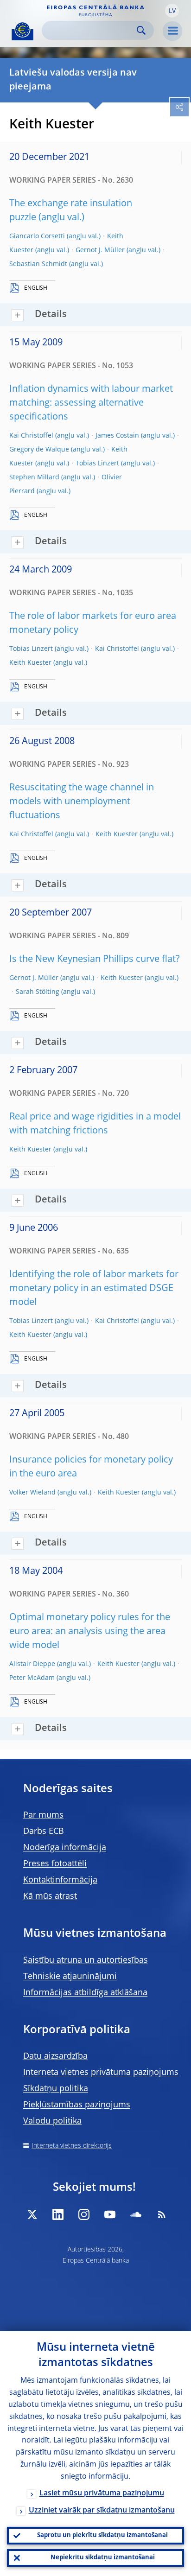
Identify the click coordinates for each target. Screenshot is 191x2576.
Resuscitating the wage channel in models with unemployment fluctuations (82, 802)
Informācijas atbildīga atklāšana (85, 1993)
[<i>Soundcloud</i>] (136, 2214)
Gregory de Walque (39, 450)
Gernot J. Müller (100, 250)
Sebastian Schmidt (38, 264)
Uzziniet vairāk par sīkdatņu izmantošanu (102, 2511)
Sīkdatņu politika (56, 2089)
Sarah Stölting (38, 992)
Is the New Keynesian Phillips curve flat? (95, 960)
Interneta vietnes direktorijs (72, 2146)
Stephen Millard (34, 477)
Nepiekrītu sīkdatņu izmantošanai (103, 2558)
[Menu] (172, 31)
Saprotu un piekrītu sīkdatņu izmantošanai (102, 2535)
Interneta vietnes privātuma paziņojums (101, 2073)
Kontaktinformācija (60, 1880)
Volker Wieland (32, 1493)
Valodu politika (52, 2121)
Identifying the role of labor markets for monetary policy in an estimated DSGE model (94, 1289)
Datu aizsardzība (55, 2056)
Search (141, 30)
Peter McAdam (32, 1678)
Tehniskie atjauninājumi (70, 1977)
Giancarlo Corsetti (37, 236)
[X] (32, 2214)
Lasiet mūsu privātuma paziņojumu (102, 2493)
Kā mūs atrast (50, 1896)
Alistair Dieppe (32, 1664)
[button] (172, 11)
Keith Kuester (30, 663)
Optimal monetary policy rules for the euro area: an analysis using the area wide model (90, 1632)
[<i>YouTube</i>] (110, 2214)
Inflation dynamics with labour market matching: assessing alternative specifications (91, 403)
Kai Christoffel (31, 436)
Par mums (43, 1815)
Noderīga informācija (65, 1848)
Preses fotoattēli (55, 1864)
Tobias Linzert (97, 464)
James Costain (117, 436)
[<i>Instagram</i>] (84, 2214)
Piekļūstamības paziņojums (77, 2105)
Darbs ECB (44, 1832)
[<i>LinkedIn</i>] (58, 2214)
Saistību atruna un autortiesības (86, 1960)
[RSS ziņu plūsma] (162, 2214)
